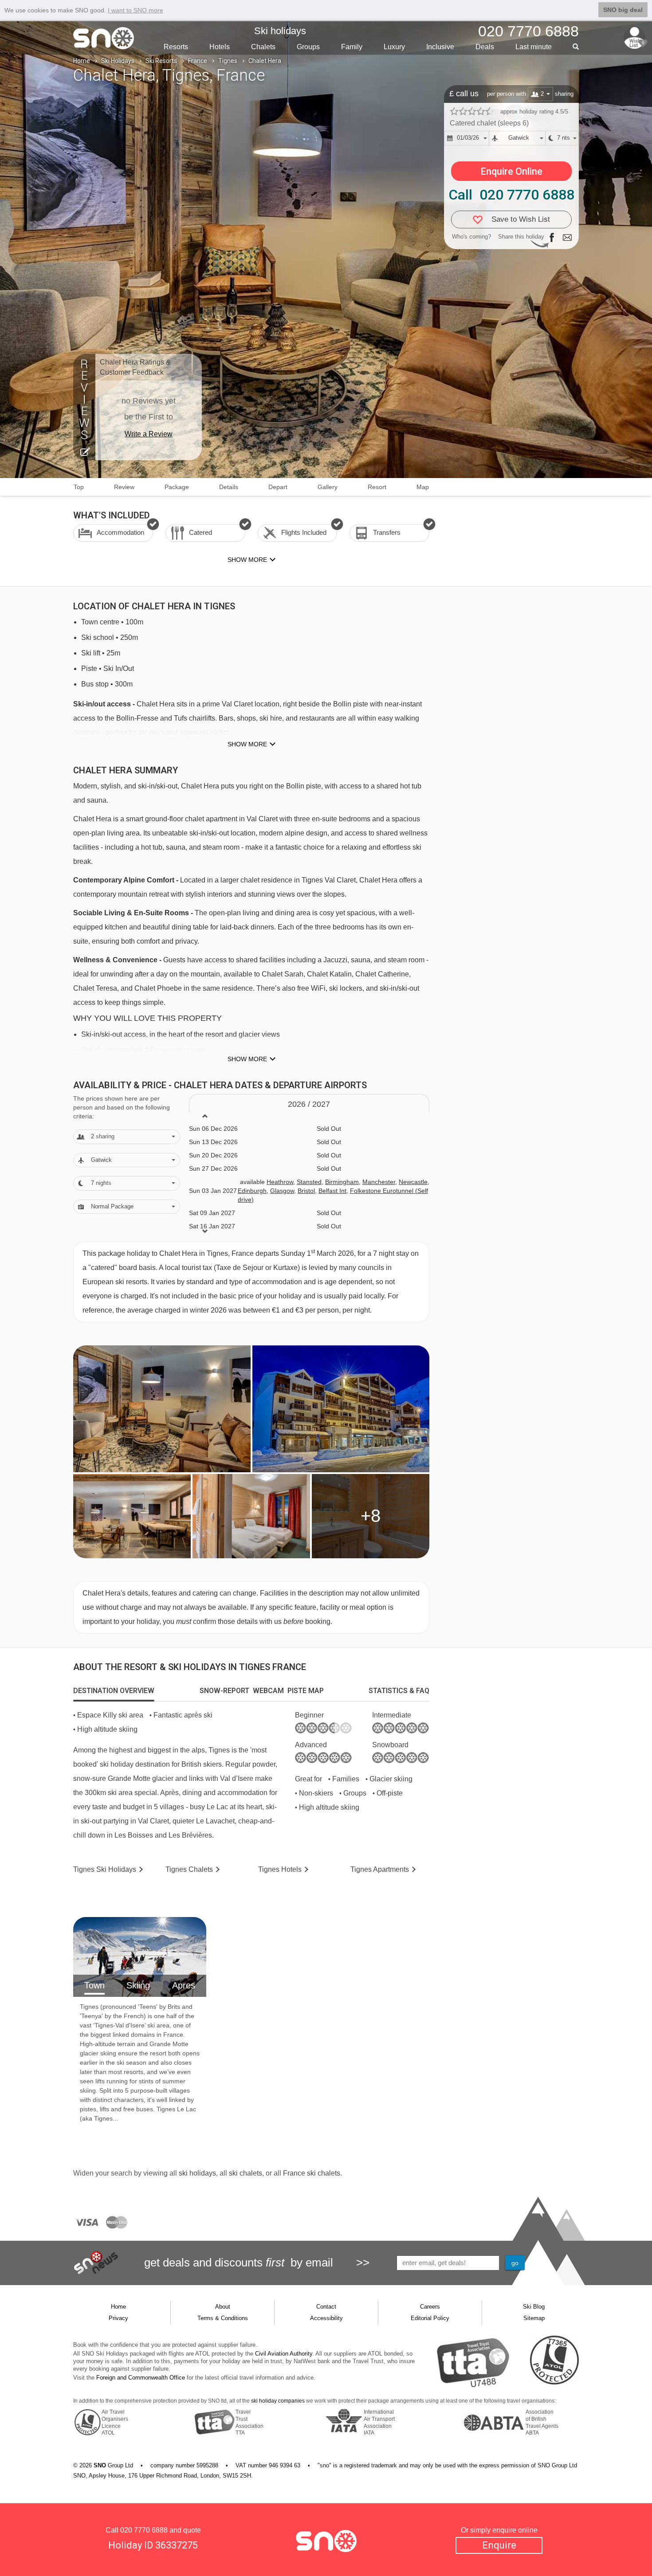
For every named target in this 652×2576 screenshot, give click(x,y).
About (223, 2307)
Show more (247, 744)
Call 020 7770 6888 (511, 195)
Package (177, 487)
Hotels (220, 47)
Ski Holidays (118, 61)
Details (229, 487)
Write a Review (149, 434)
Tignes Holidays (105, 1869)
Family (352, 47)
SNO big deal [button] (623, 10)
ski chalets (245, 2173)
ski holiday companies (278, 2401)
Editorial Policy (430, 2318)
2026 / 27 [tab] (309, 1104)
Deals (485, 47)
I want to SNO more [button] (136, 10)
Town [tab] (94, 1985)
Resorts (176, 47)
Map (423, 487)
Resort (377, 487)
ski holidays (197, 2173)
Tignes (228, 61)
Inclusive (440, 47)
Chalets (263, 47)
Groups (308, 47)
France (198, 61)
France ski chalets (312, 2173)
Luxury (394, 47)
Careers (430, 2307)
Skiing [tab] (138, 1985)
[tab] (114, 1691)
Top (79, 487)
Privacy (118, 2318)
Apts (380, 1869)
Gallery (328, 487)
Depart (278, 487)
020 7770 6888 (144, 2530)
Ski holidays (280, 31)
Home (82, 61)
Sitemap (534, 2318)
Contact (326, 2307)
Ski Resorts (161, 61)
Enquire (499, 2545)
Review (124, 487)
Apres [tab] (184, 1985)
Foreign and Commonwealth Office (141, 2378)
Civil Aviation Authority (284, 2354)
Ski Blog (534, 2307)
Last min (534, 47)
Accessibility (326, 2318)
